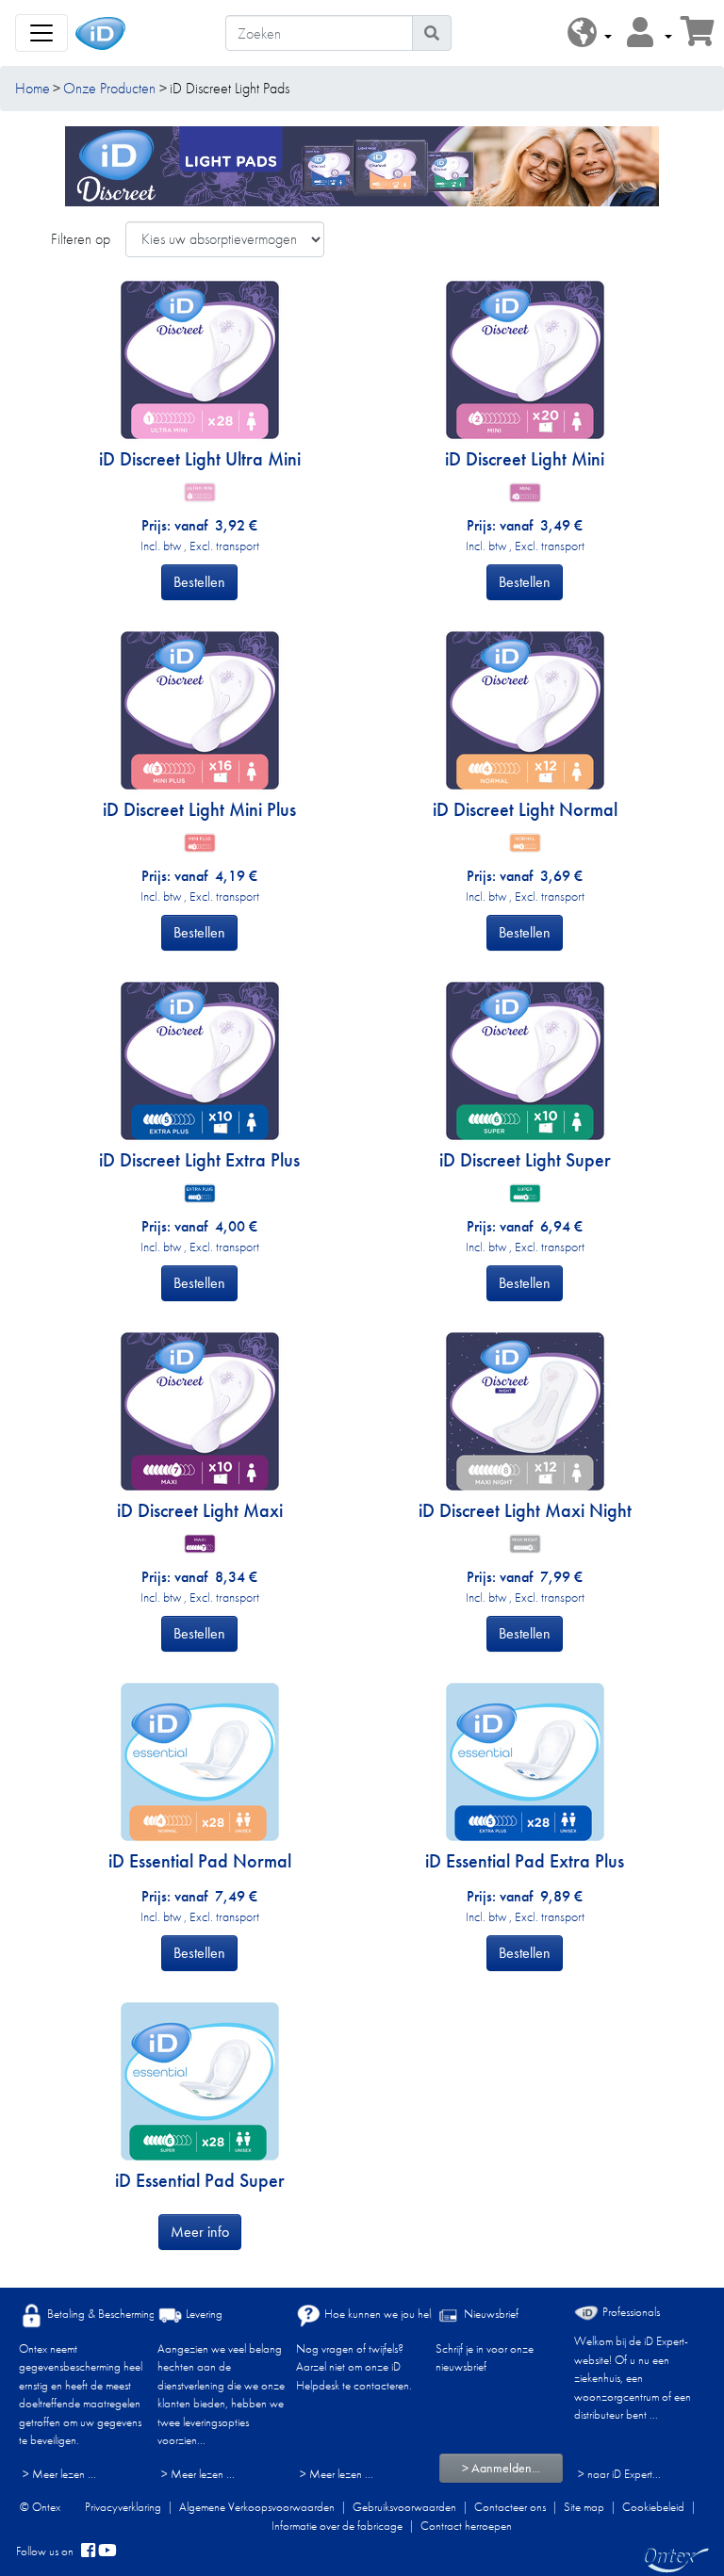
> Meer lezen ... (59, 2474)
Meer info (200, 2232)
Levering (203, 2314)
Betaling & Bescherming (100, 2314)
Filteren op (81, 239)
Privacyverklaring (123, 2507)
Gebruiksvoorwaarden (404, 2507)
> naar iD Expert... (619, 2474)
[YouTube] (107, 2552)
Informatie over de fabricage (337, 2526)
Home (33, 88)
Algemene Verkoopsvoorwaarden (257, 2507)
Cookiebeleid (653, 2507)
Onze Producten (109, 88)
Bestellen (199, 582)
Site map (584, 2507)
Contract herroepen (466, 2526)
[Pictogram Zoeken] (432, 33)
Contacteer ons (510, 2507)
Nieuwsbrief (490, 2314)
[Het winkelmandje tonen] (698, 37)
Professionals (630, 2312)
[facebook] (88, 2552)
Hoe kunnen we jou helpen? (388, 2314)
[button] (590, 33)
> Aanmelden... (501, 2468)
